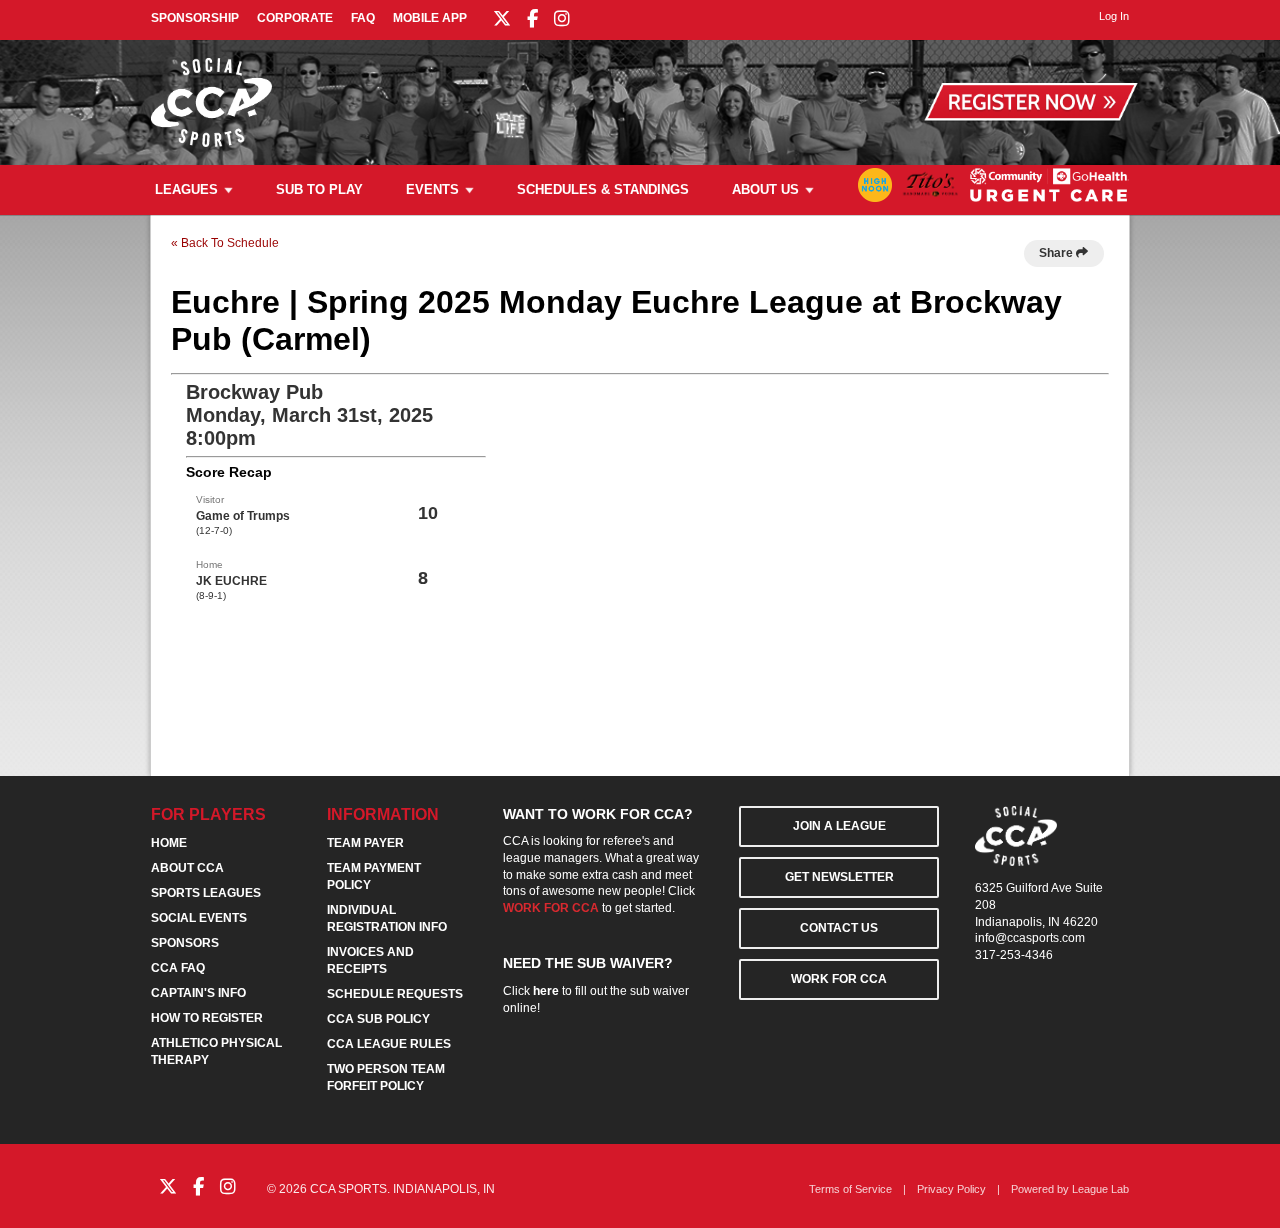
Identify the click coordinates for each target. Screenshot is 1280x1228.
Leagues (186, 189)
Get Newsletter (839, 877)
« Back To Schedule (225, 243)
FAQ (363, 18)
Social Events (199, 918)
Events (432, 189)
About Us (765, 189)
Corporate (295, 18)
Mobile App (430, 18)
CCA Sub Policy (378, 1019)
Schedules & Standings (603, 189)
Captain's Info (198, 993)
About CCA (187, 868)
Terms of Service (850, 1189)
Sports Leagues (206, 893)
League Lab (1100, 1189)
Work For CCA (839, 979)
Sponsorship (195, 18)
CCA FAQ (178, 968)
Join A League (839, 826)
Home (169, 843)
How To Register (207, 1018)
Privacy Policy (951, 1189)
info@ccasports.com (1030, 938)
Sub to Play (319, 189)
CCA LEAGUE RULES (389, 1044)
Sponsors (185, 943)
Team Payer (365, 843)
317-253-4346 (1014, 955)
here (546, 991)
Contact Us (839, 928)
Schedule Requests (395, 994)
